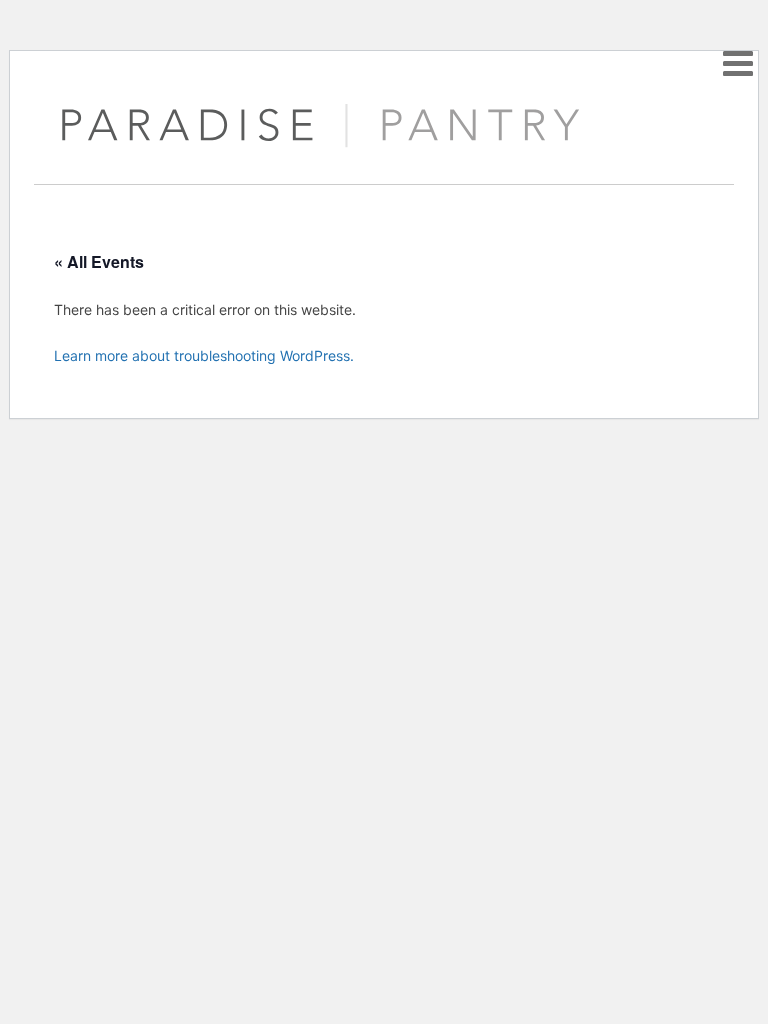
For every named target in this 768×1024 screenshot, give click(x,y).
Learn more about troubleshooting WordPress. (204, 355)
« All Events (99, 261)
